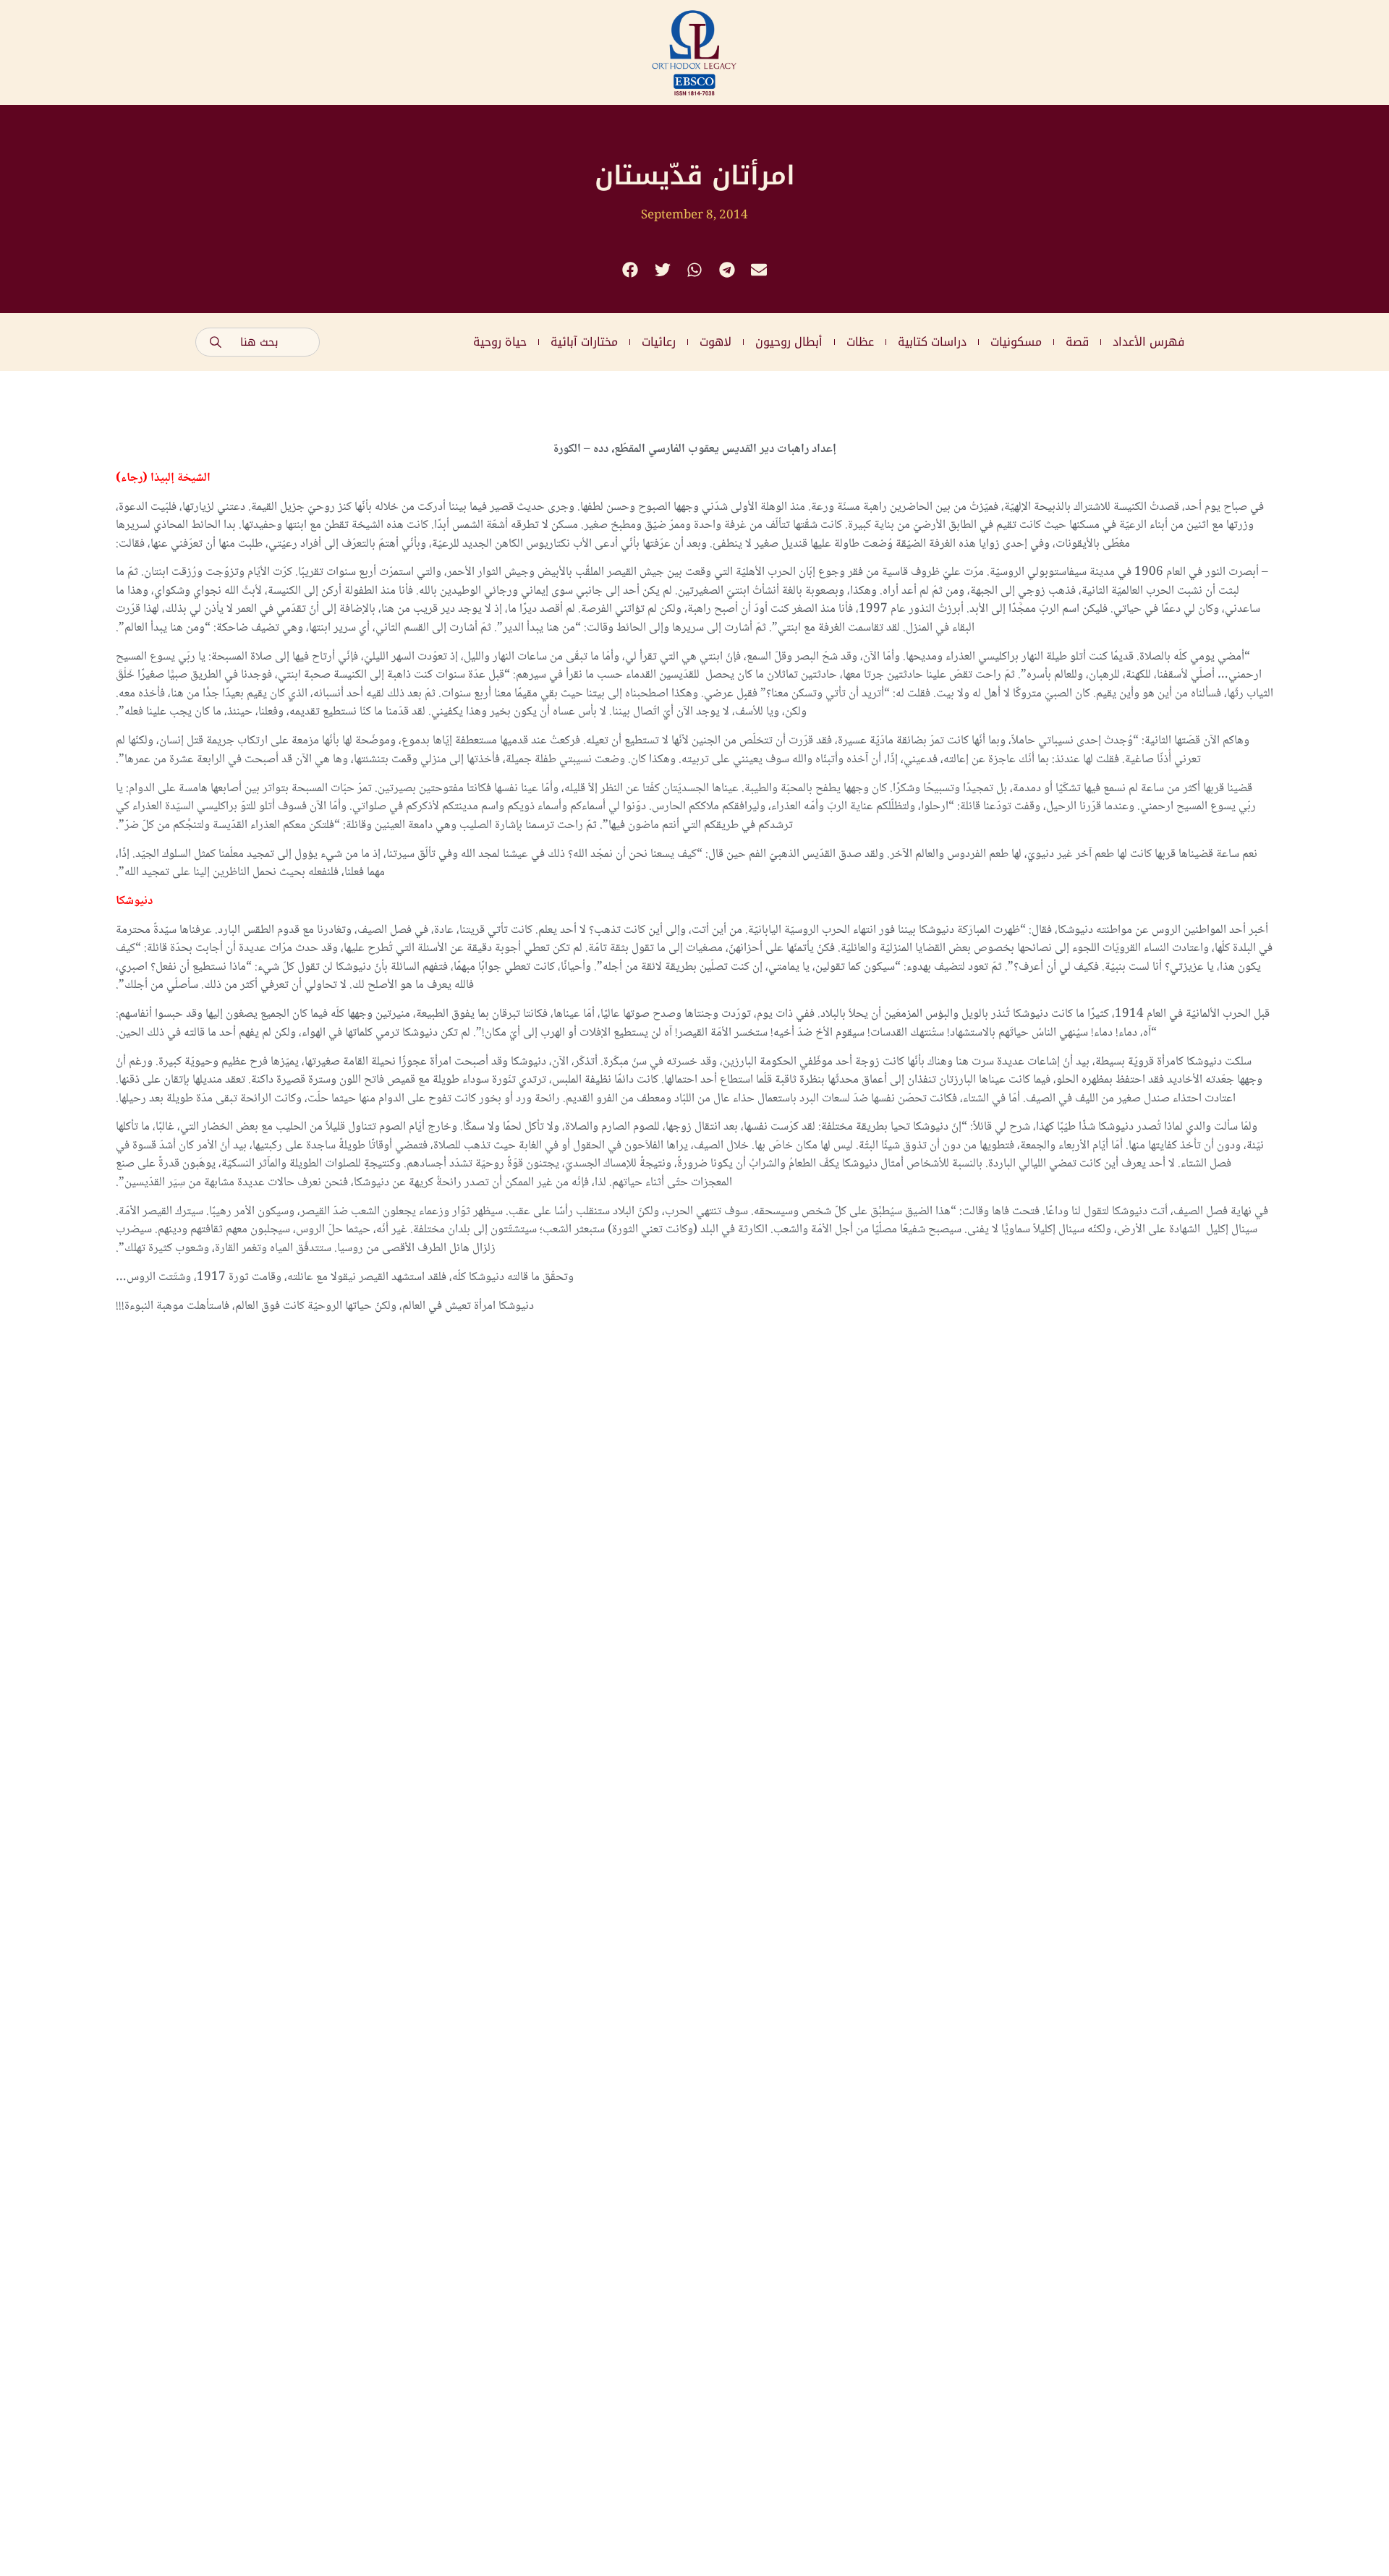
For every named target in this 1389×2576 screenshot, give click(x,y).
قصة (1077, 342)
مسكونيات (1016, 342)
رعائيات (659, 342)
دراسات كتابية (932, 342)
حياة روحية (500, 342)
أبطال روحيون (789, 342)
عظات (860, 342)
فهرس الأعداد (1148, 342)
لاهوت (715, 342)
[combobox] (258, 342)
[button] (630, 270)
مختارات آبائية (584, 342)
